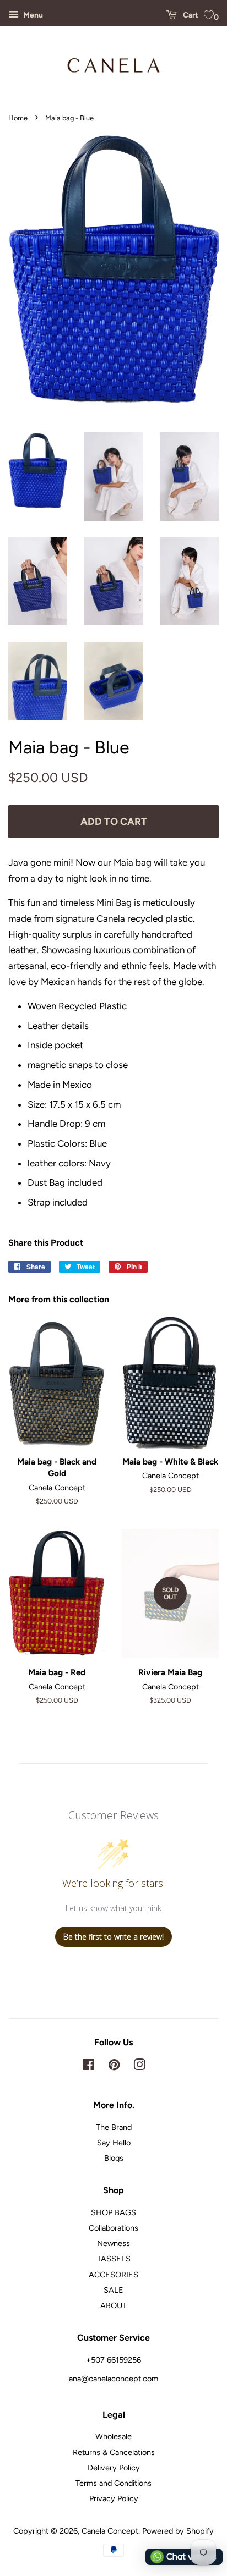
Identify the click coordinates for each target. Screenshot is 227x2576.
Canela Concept (110, 2531)
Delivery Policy (114, 2468)
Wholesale (113, 2436)
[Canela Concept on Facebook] (88, 2067)
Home (18, 118)
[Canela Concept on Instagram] (139, 2067)
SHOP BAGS (113, 2212)
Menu (32, 15)
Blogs (114, 2158)
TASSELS (114, 2259)
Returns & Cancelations (114, 2452)
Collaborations (113, 2228)
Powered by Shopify (178, 2531)
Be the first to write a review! (113, 1937)
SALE (113, 2290)
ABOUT (113, 2305)
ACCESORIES (113, 2275)
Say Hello (114, 2143)
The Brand (114, 2127)
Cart (190, 15)
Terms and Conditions (113, 2483)
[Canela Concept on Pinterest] (114, 2067)
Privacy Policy (114, 2498)
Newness (113, 2243)
